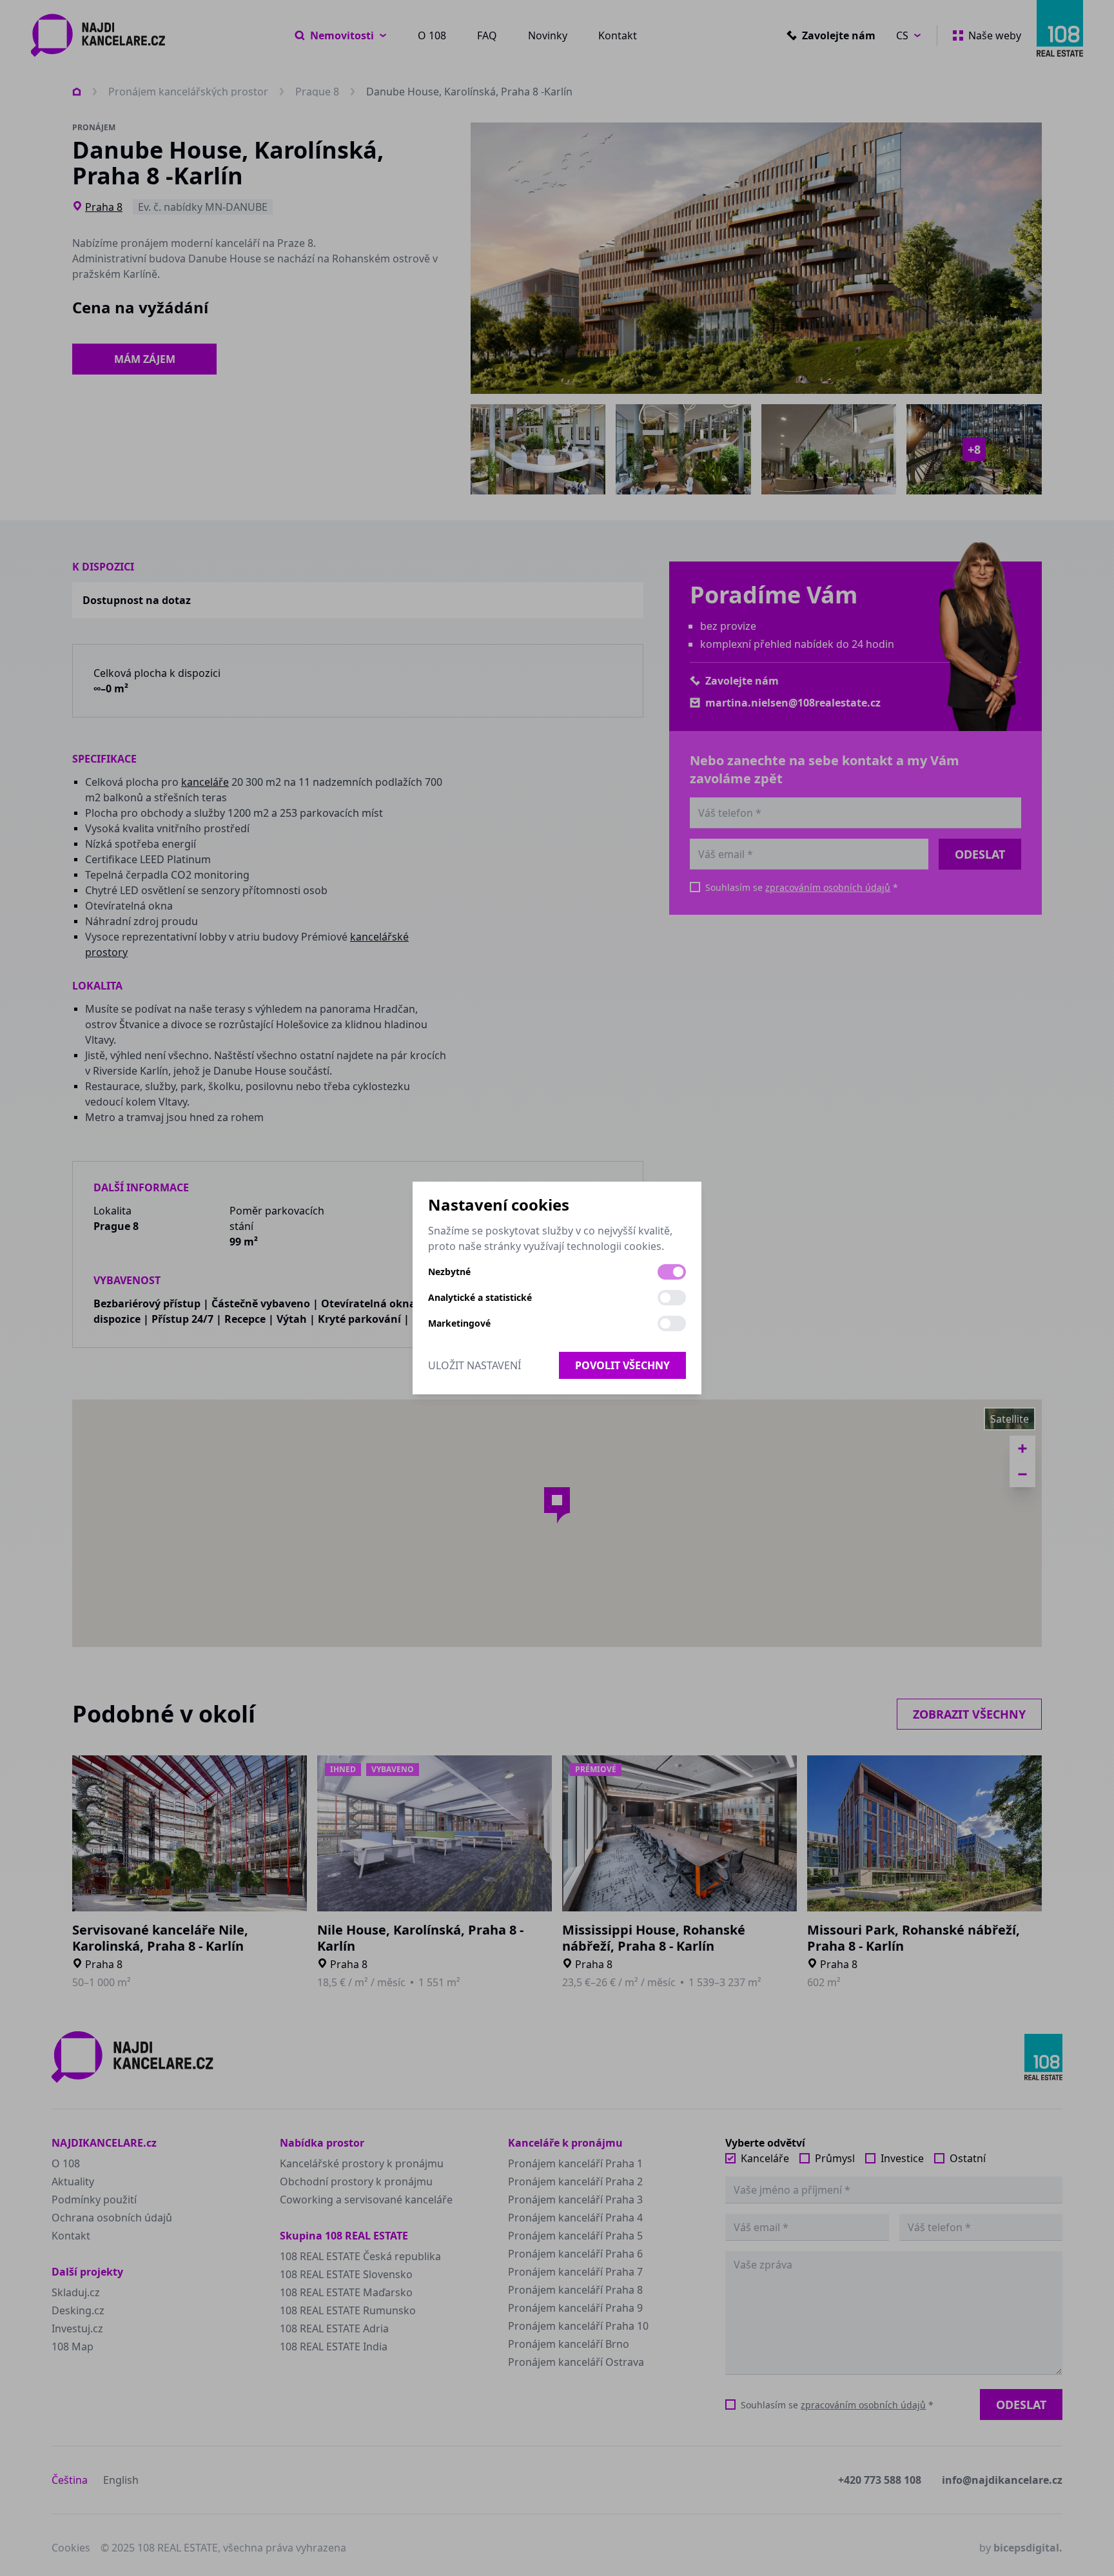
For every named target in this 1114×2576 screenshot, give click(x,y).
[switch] (672, 1272)
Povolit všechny (622, 1365)
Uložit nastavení (474, 1365)
